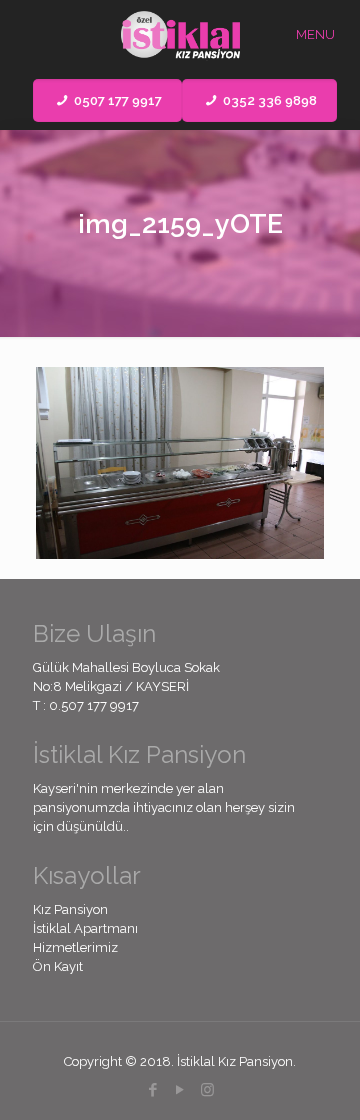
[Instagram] (207, 1090)
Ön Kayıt (58, 966)
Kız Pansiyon (70, 909)
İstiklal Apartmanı (85, 928)
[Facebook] (153, 1090)
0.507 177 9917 (94, 705)
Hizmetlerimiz (75, 947)
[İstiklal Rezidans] (180, 35)
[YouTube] (180, 1090)
